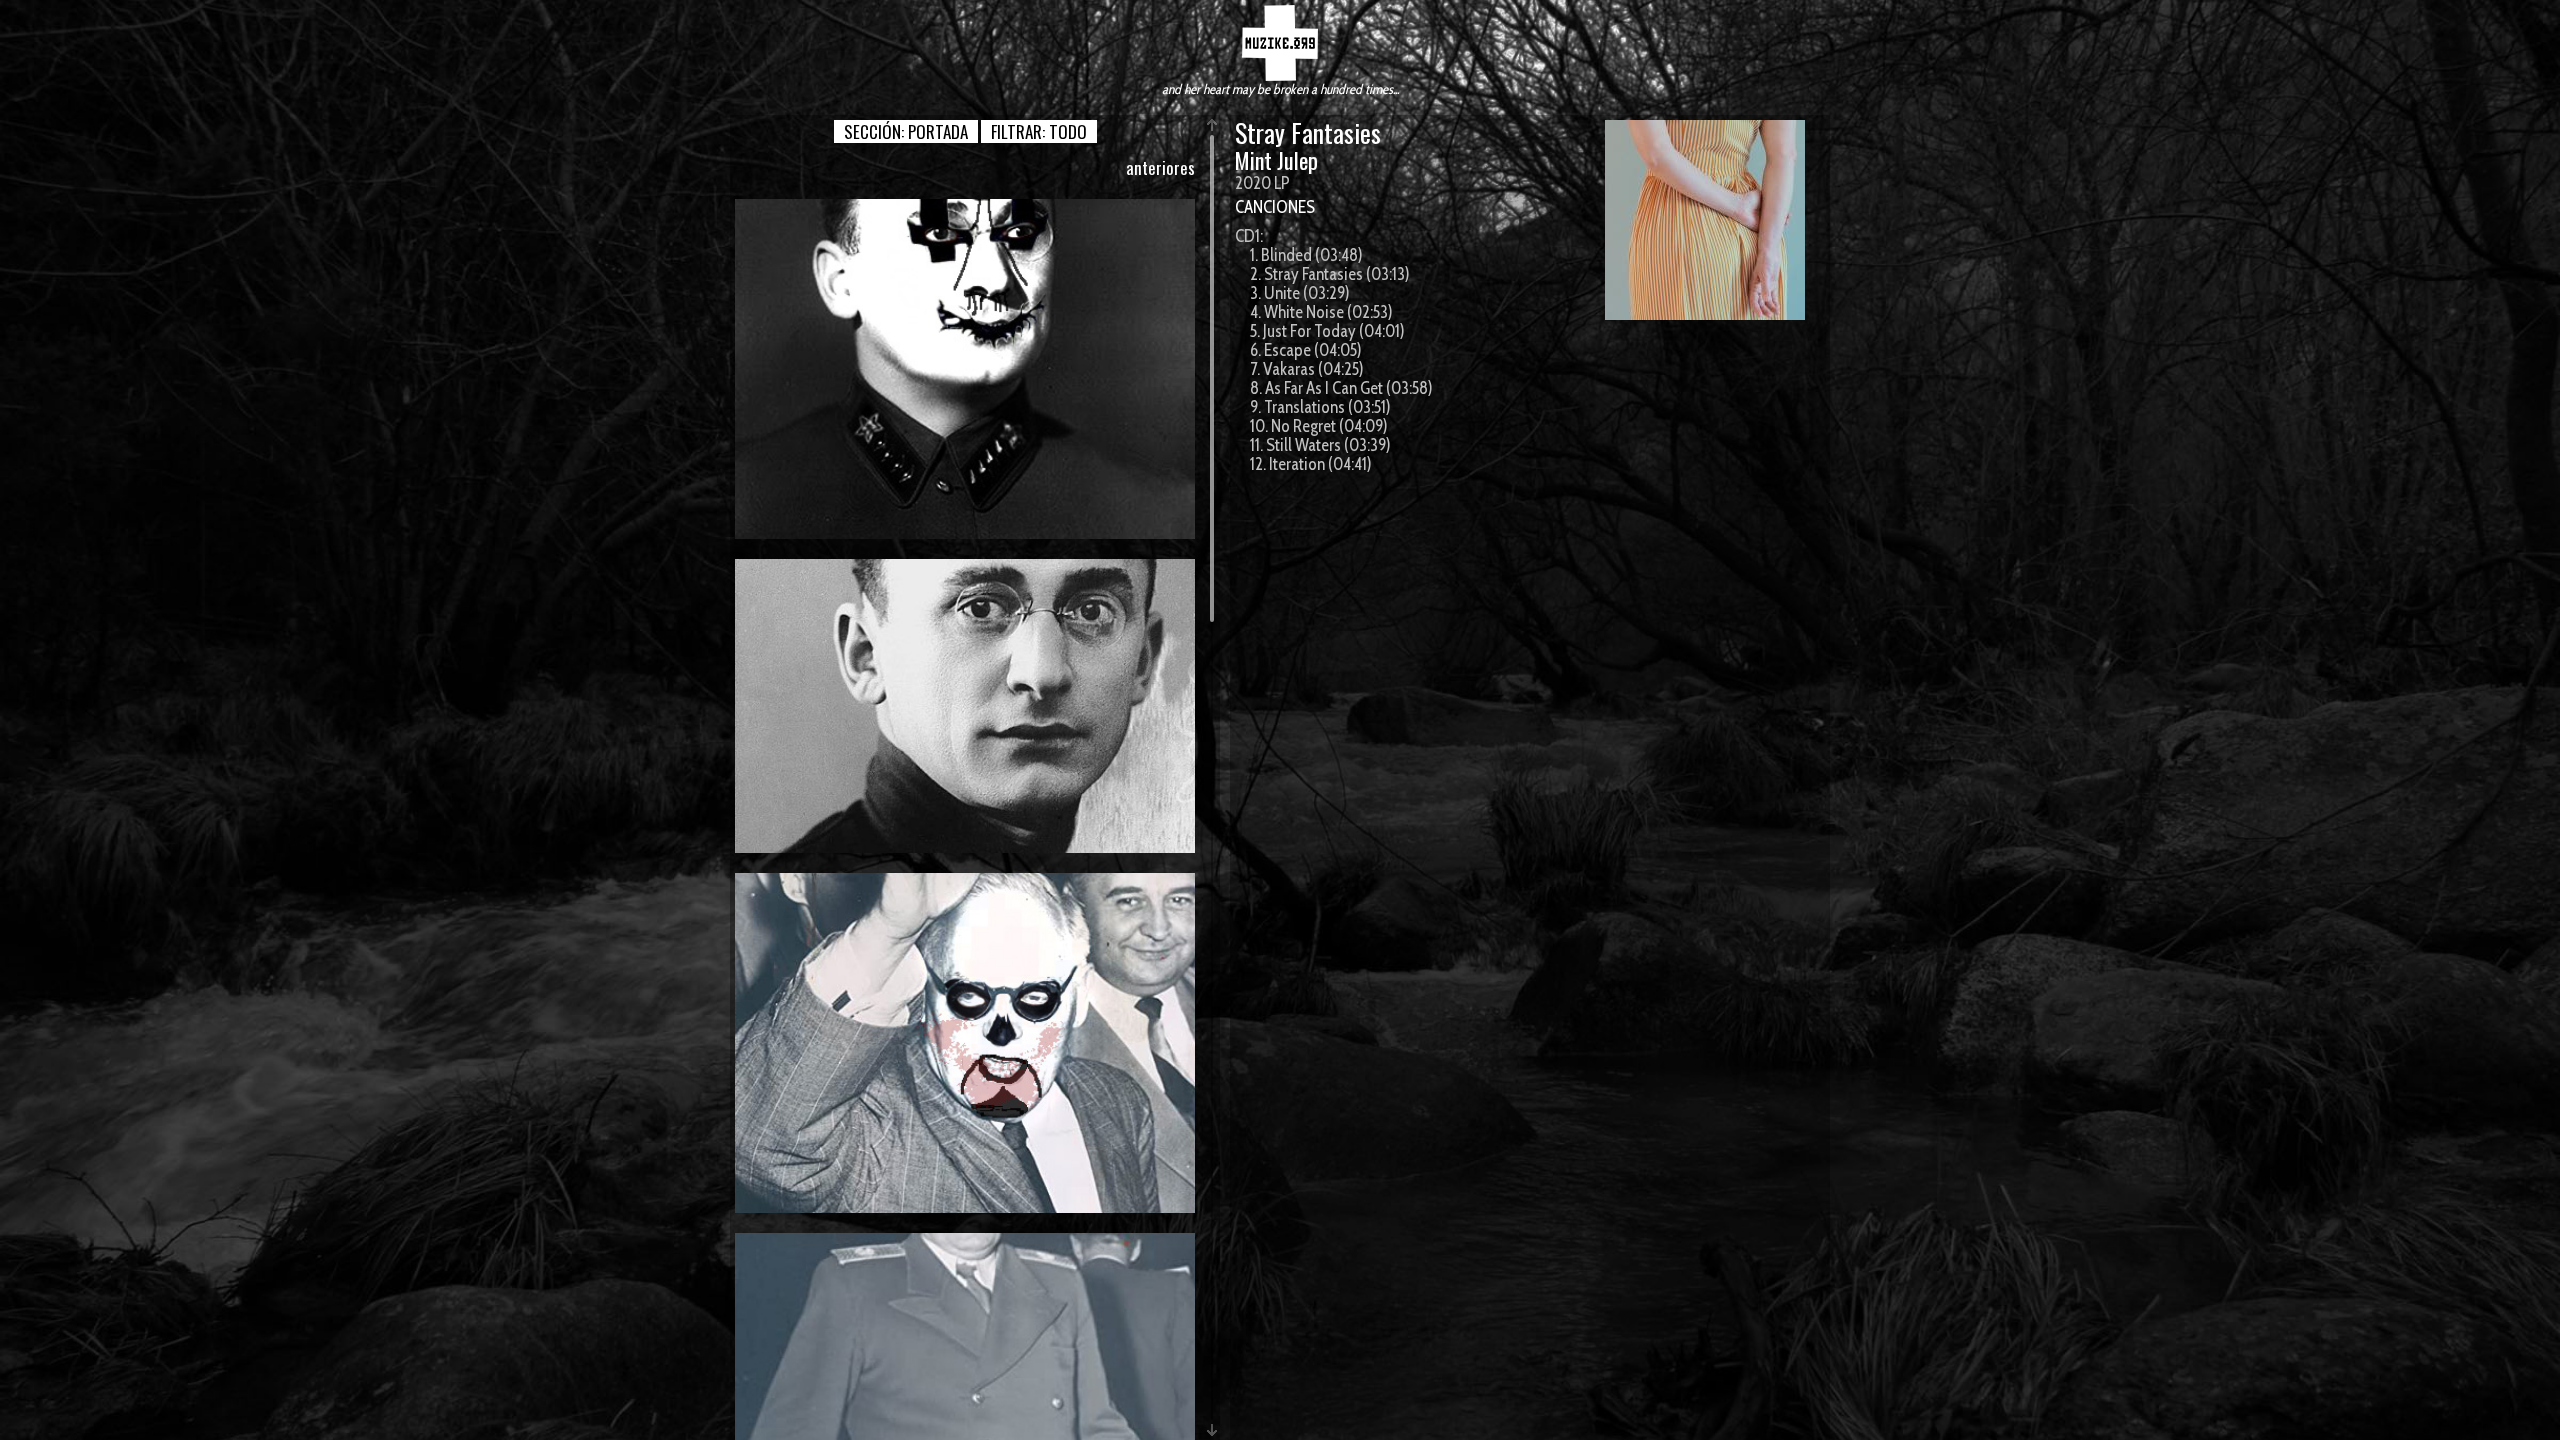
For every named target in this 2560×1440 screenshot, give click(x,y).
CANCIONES (1275, 207)
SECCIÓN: (906, 131)
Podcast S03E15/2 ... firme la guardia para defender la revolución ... (965, 368)
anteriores (1160, 167)
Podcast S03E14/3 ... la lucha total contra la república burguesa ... (965, 1042)
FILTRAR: (1039, 131)
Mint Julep (1276, 160)
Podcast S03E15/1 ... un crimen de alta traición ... (965, 705)
